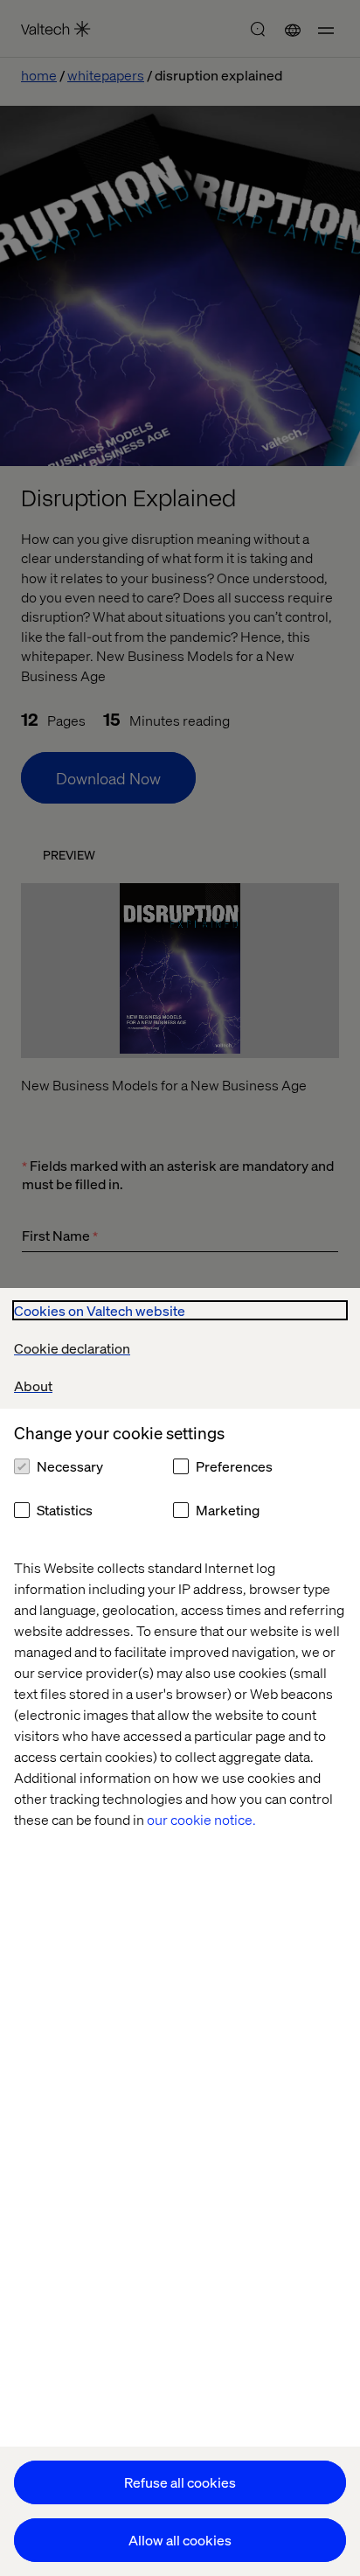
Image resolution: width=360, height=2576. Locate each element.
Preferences (234, 1466)
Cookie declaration (72, 1348)
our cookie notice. (201, 1819)
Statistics (65, 1510)
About (33, 1385)
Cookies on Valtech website (100, 1310)
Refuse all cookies (180, 2482)
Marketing (228, 1510)
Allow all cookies (180, 2540)
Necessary (70, 1466)
